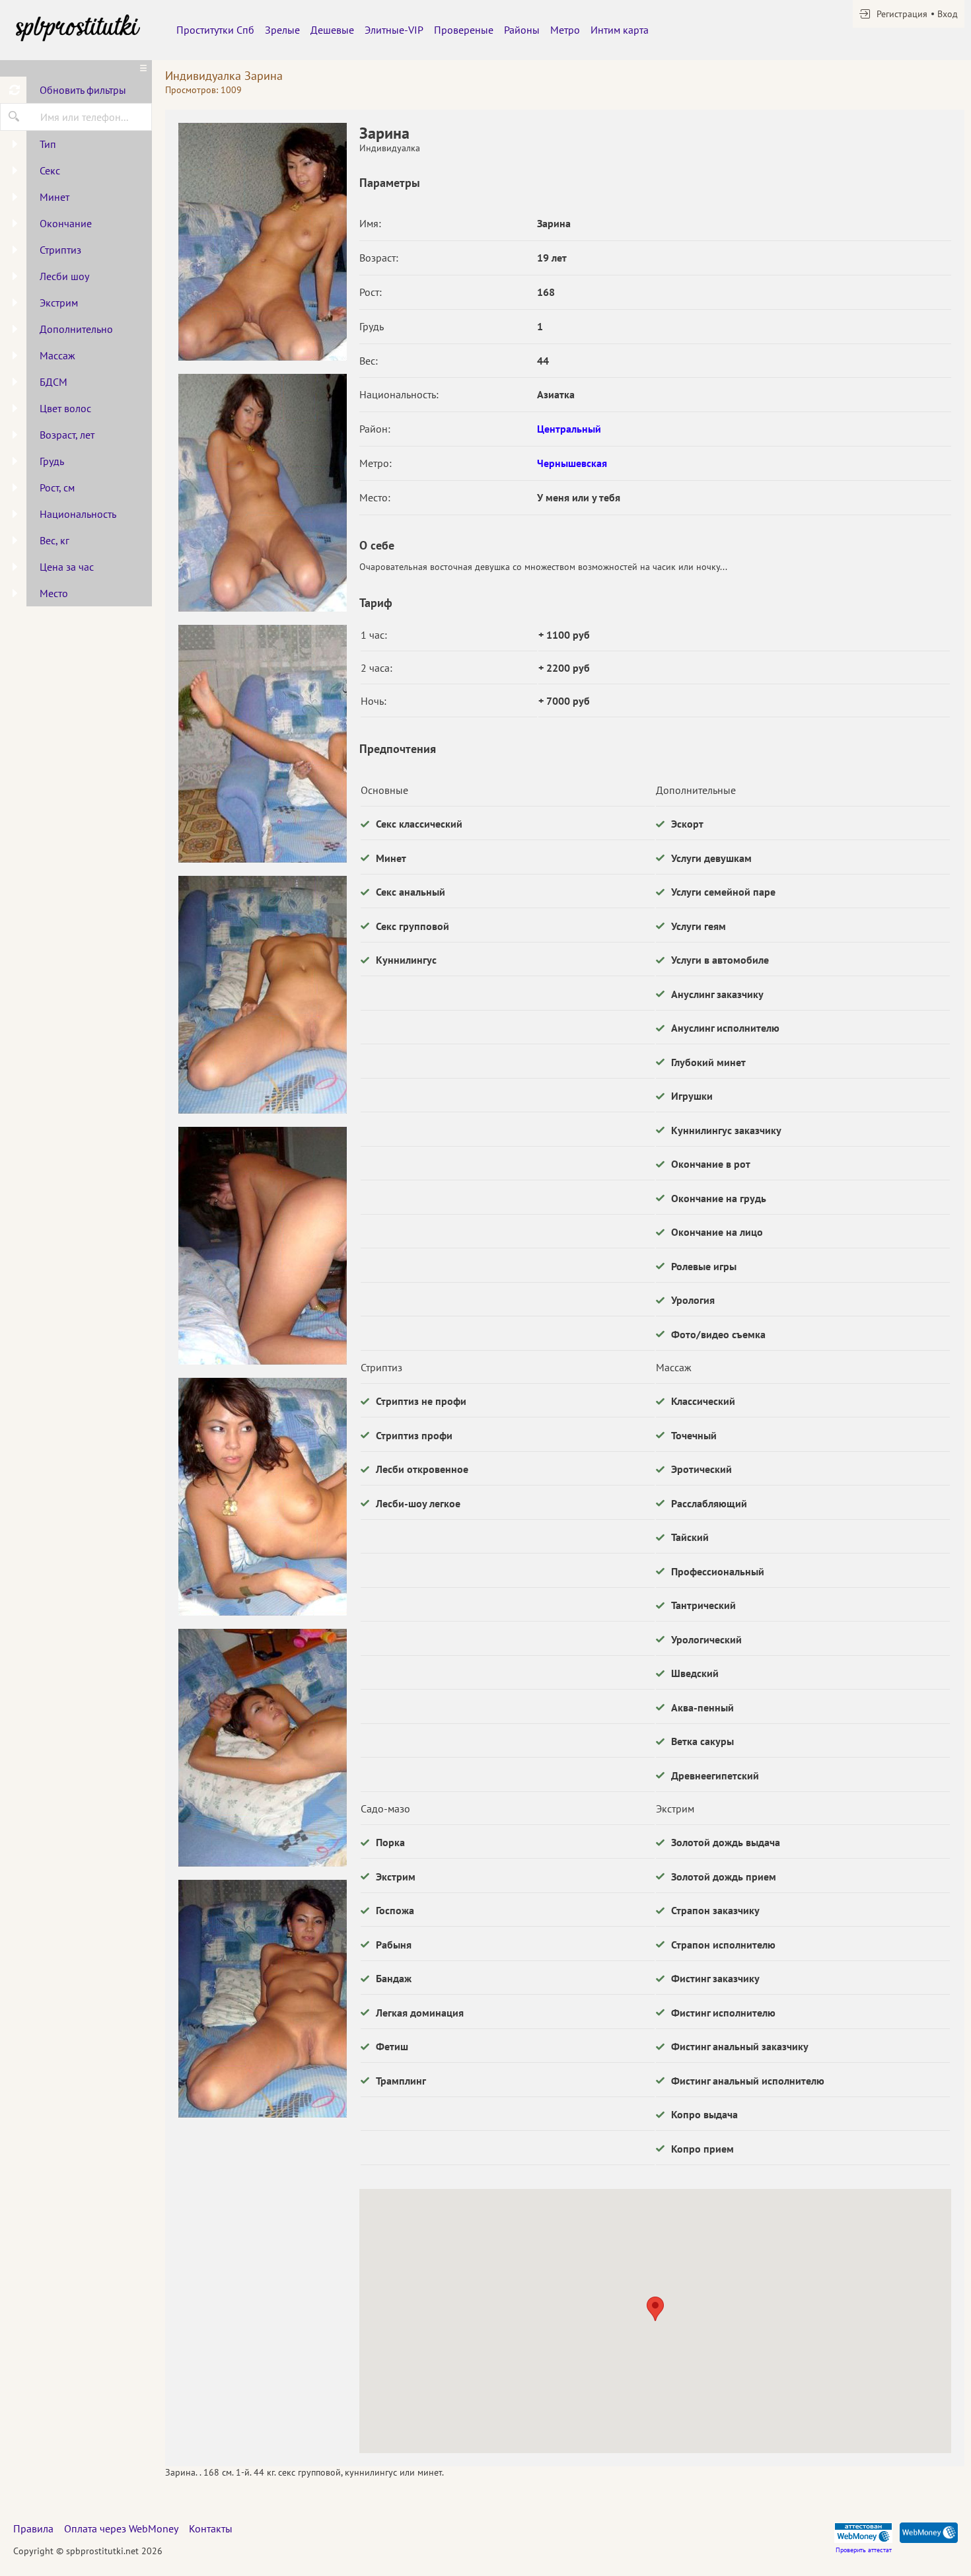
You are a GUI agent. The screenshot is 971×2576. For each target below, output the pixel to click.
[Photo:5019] (262, 1999)
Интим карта (620, 30)
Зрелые (282, 30)
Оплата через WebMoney (121, 2528)
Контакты (211, 2528)
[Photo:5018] (262, 1748)
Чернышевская (572, 463)
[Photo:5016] (262, 1246)
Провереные (464, 30)
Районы (522, 30)
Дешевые (332, 30)
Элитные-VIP (394, 30)
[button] (655, 2309)
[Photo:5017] (262, 1497)
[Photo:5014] (262, 744)
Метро (565, 30)
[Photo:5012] (262, 242)
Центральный (569, 429)
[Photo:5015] (262, 995)
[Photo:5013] (262, 493)
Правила (33, 2528)
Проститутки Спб (215, 30)
